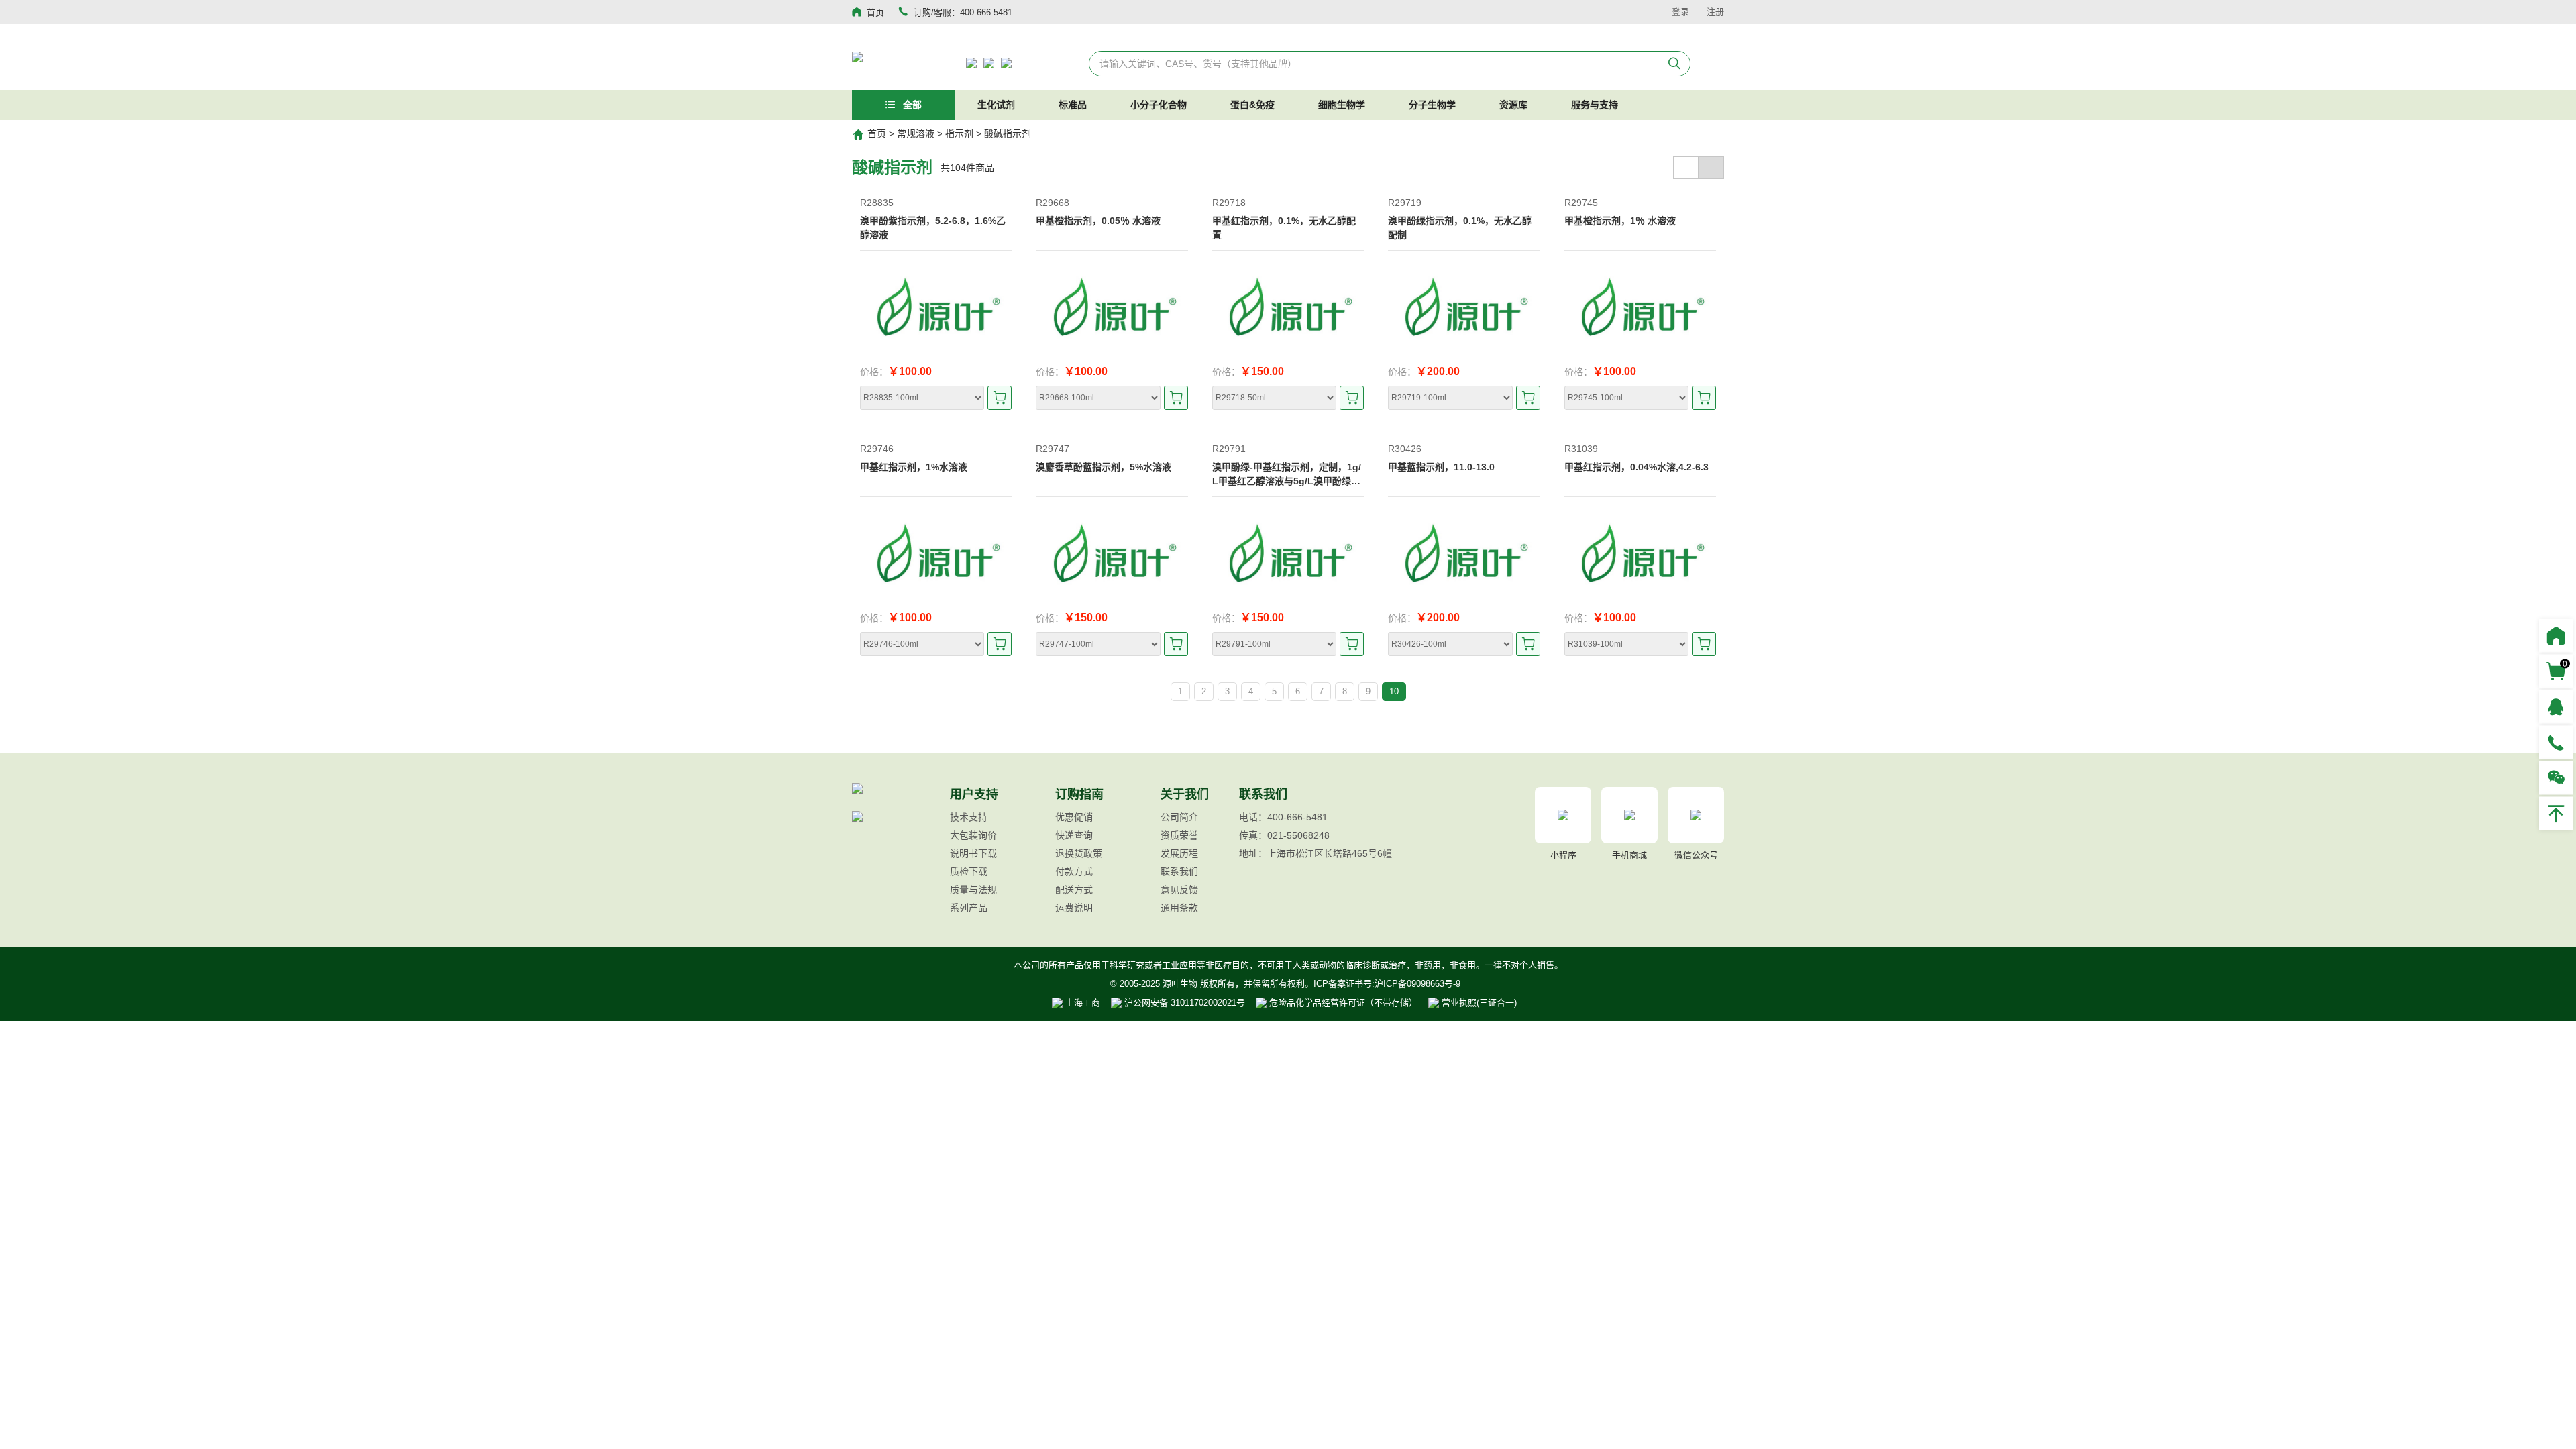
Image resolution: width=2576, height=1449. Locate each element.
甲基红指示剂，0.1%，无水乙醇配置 (1284, 228)
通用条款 (1179, 908)
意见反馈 (1179, 890)
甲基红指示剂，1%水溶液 (914, 467)
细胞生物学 (1342, 105)
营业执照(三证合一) (1478, 1003)
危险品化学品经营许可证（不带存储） (1342, 1003)
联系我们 (1179, 871)
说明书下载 (973, 853)
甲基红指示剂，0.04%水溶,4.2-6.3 (1636, 467)
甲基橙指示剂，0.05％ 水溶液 (1098, 221)
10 (1394, 691)
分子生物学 (1432, 105)
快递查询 (1074, 835)
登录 (1680, 12)
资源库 (1513, 105)
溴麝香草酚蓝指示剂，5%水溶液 (1104, 467)
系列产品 (969, 908)
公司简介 (1179, 817)
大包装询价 (973, 835)
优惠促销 (1074, 817)
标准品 (1073, 105)
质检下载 (969, 871)
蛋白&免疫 (1252, 105)
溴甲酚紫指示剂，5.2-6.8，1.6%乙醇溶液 (933, 228)
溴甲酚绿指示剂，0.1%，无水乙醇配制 (1460, 228)
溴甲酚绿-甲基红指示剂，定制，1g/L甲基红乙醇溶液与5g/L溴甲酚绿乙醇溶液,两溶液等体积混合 (1287, 475)
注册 (1715, 12)
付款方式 (1074, 871)
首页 (877, 133)
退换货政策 (1079, 853)
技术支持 (969, 817)
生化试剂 (996, 105)
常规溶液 (916, 133)
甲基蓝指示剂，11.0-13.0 (1441, 467)
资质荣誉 (1179, 835)
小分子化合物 (1159, 105)
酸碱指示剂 (1008, 133)
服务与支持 (1595, 105)
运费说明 (1074, 908)
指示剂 (959, 133)
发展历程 (1179, 853)
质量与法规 (973, 890)
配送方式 (1074, 890)
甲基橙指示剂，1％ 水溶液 (1620, 221)
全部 (911, 105)
